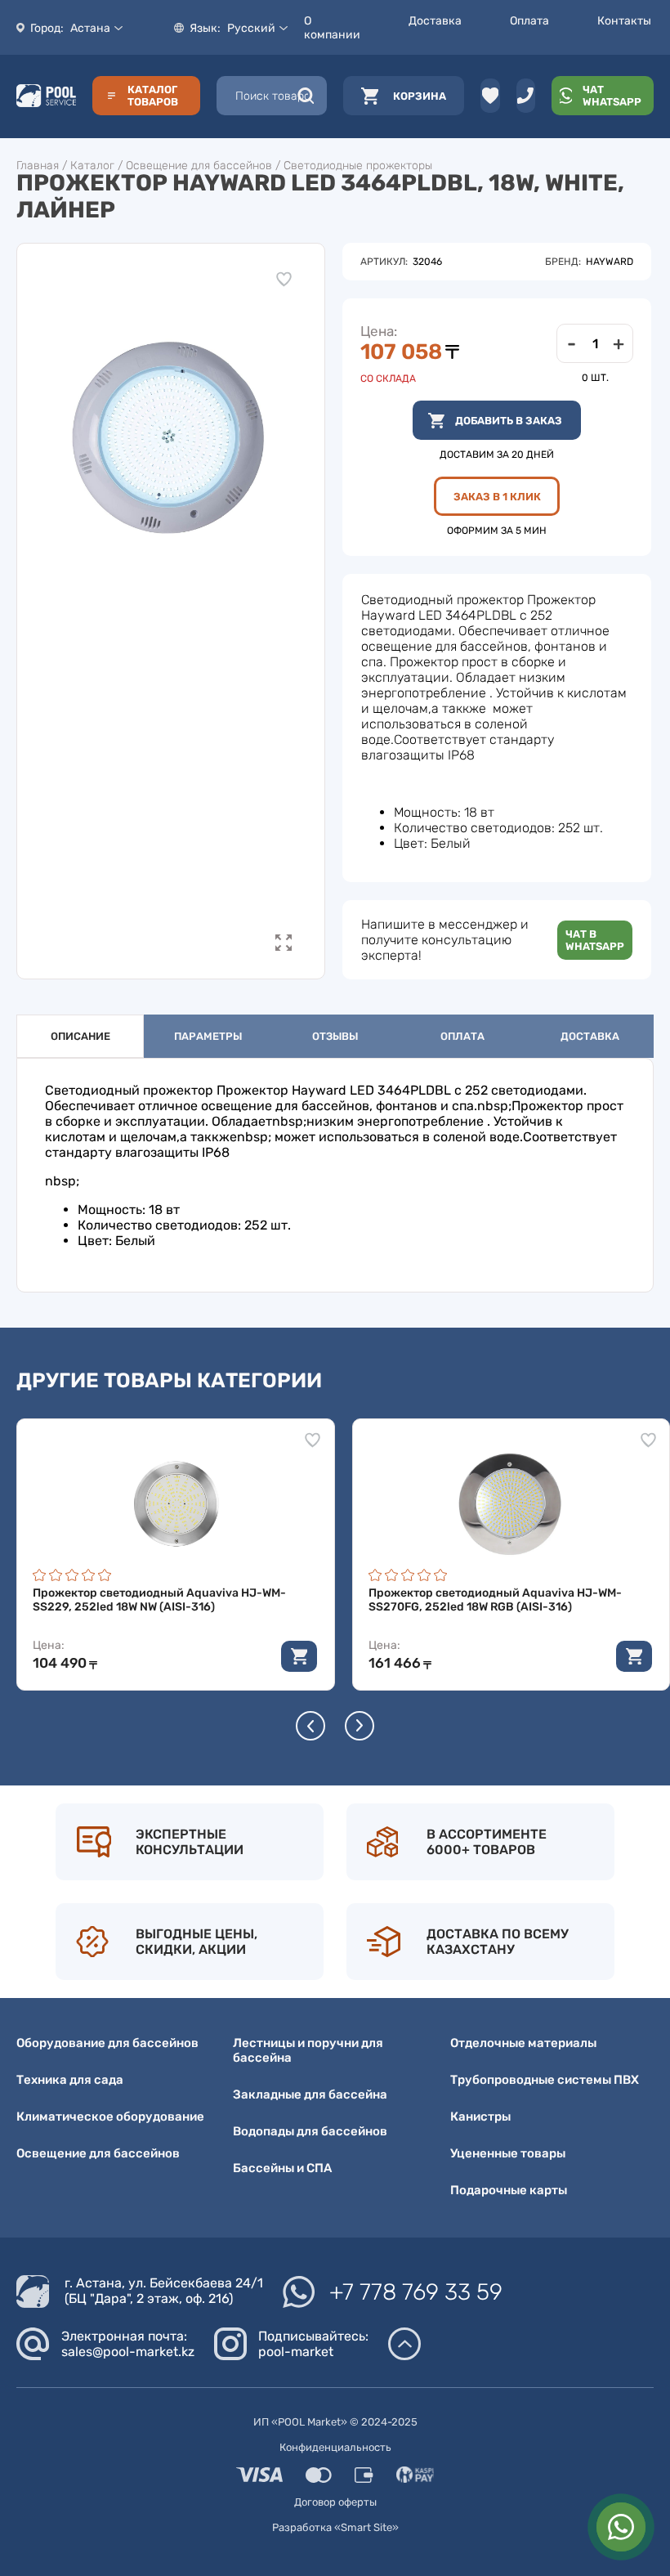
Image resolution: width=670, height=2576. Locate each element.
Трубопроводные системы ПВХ (545, 2080)
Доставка (435, 21)
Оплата (529, 21)
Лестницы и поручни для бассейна (308, 2050)
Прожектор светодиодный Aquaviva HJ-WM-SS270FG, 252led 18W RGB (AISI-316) (495, 1600)
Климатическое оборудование (110, 2117)
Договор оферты (335, 2502)
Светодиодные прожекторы (358, 166)
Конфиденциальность (335, 2447)
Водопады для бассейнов (310, 2131)
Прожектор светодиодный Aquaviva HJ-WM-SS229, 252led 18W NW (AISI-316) (159, 1600)
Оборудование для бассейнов (107, 2043)
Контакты (624, 21)
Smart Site (366, 2527)
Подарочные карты (509, 2190)
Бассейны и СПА (282, 2168)
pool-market (296, 2352)
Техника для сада (70, 2080)
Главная (38, 166)
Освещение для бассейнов (199, 166)
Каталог (92, 166)
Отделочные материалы (523, 2043)
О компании (332, 28)
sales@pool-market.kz (128, 2352)
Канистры (480, 2117)
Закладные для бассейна (310, 2094)
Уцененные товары (508, 2153)
